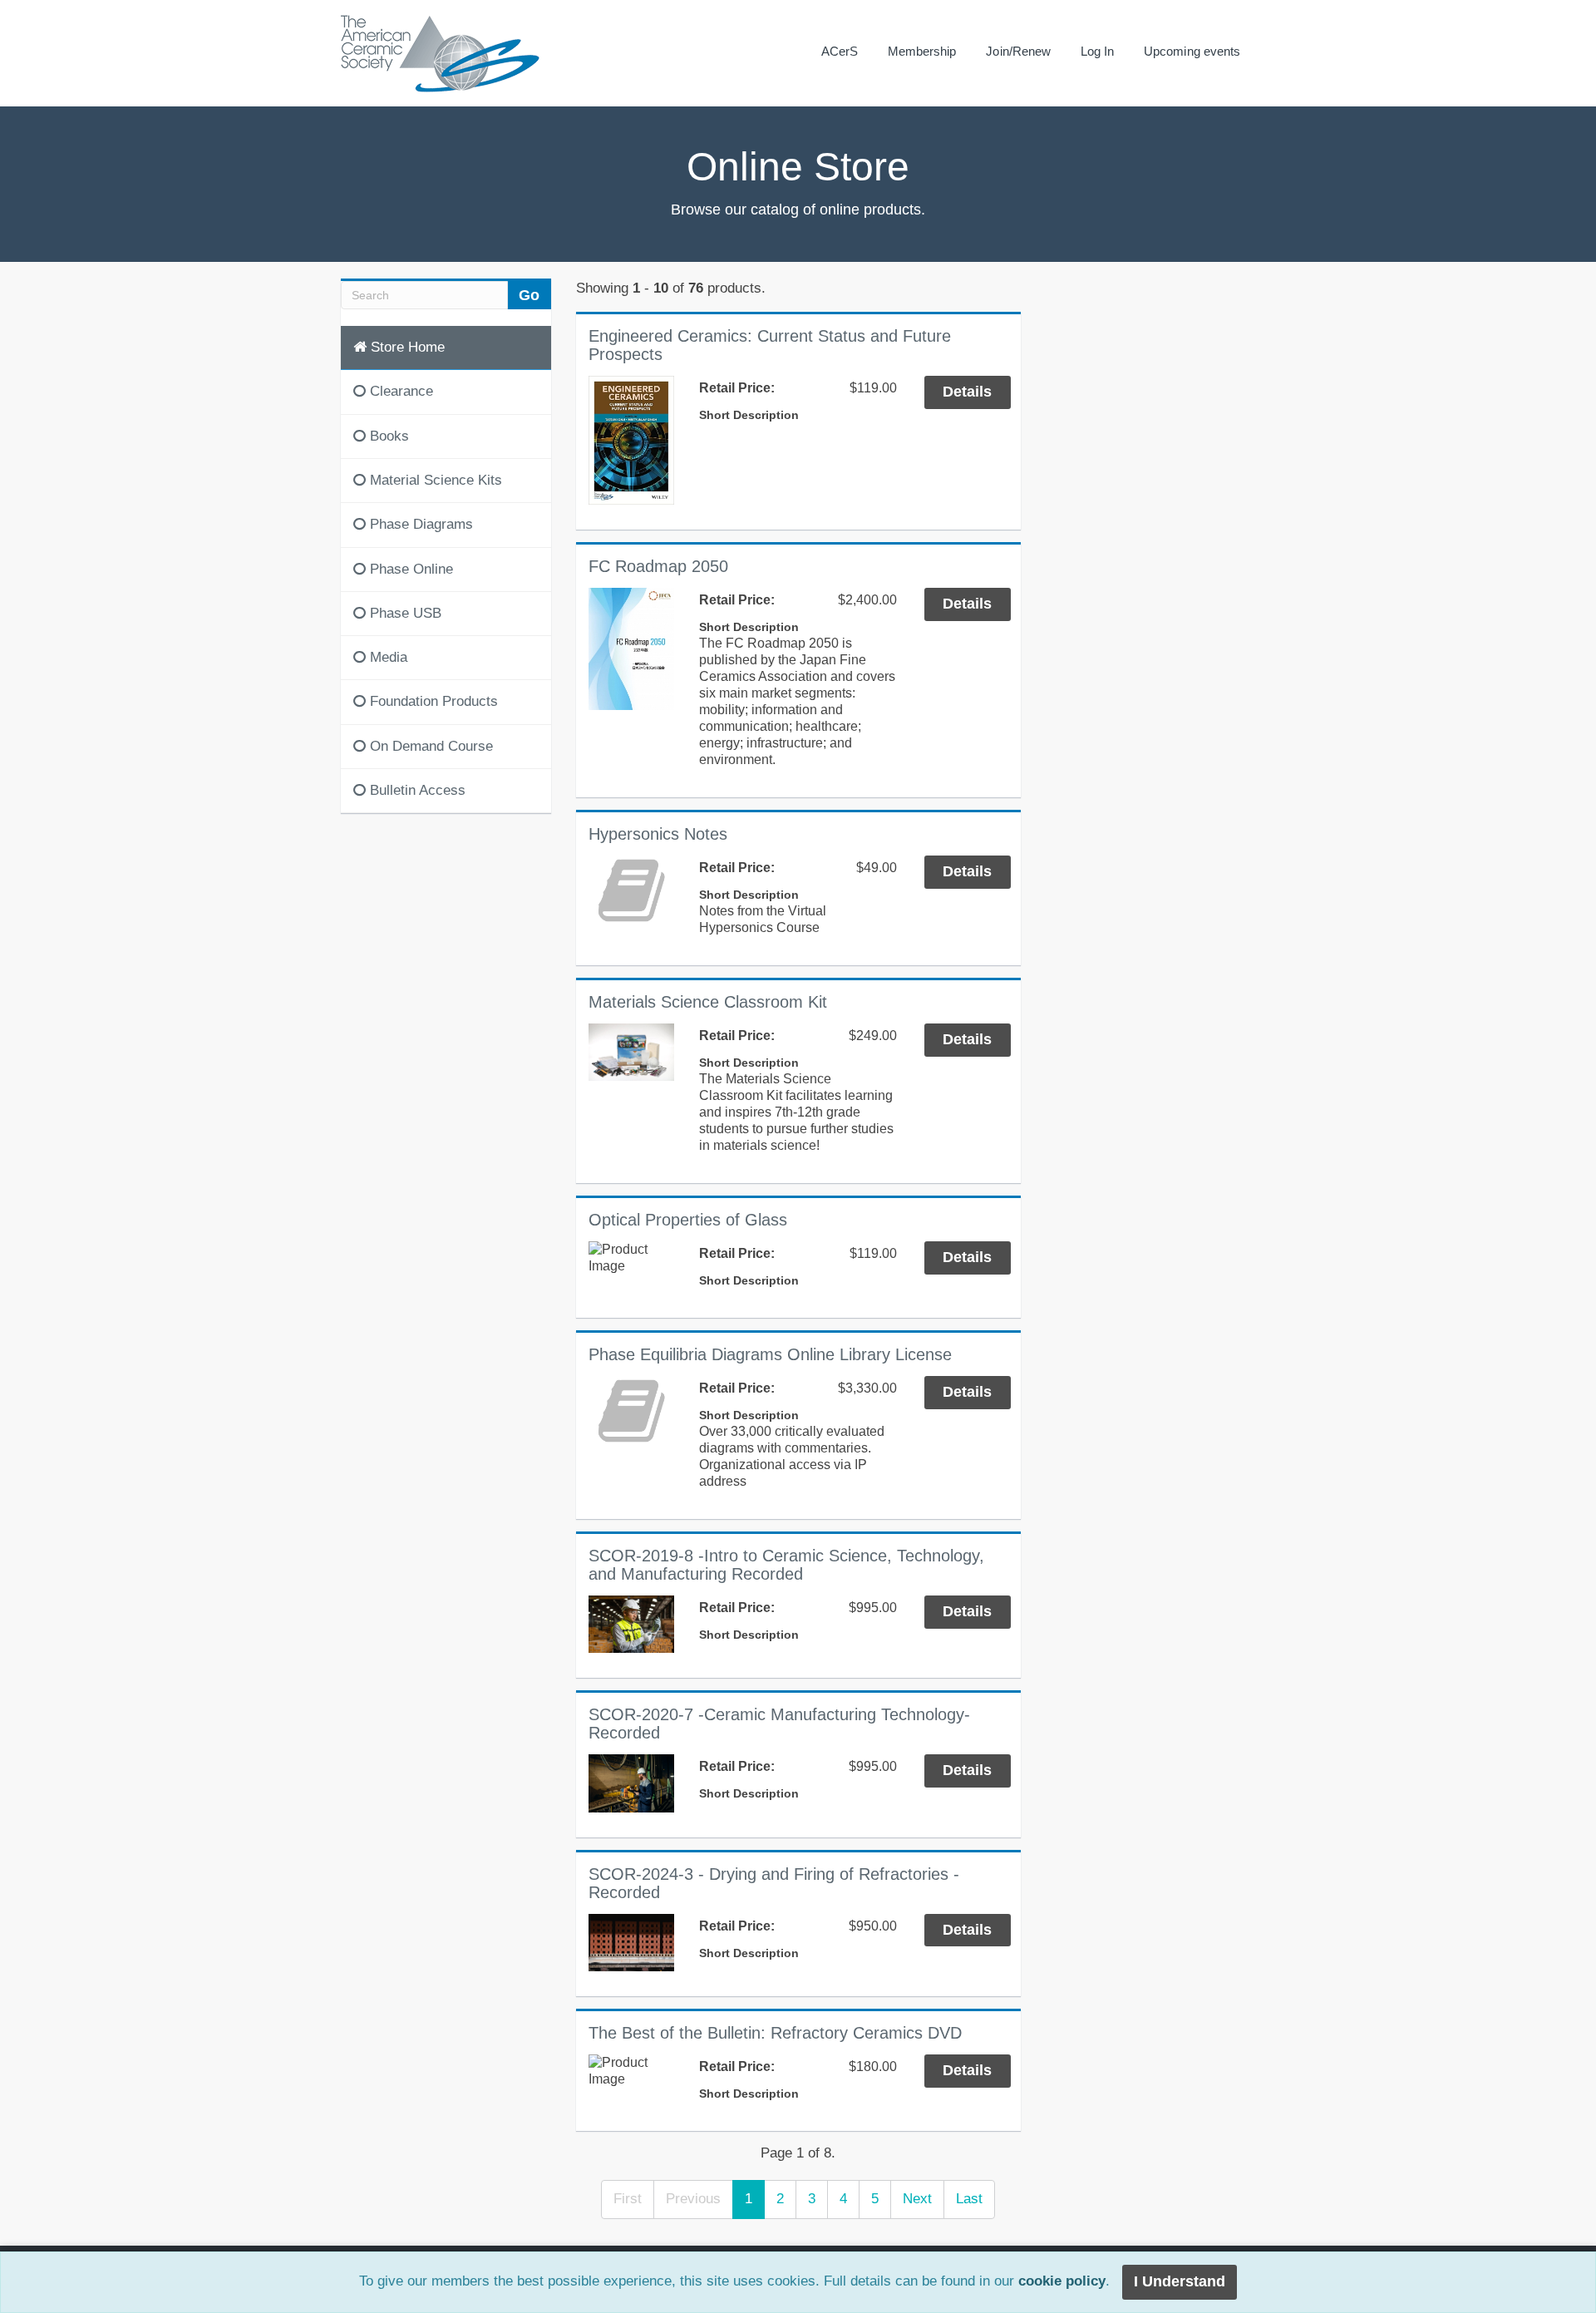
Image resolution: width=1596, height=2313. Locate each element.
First (628, 2199)
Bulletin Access (416, 790)
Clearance (399, 391)
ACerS (840, 51)
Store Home (406, 347)
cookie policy (1062, 2282)
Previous (693, 2199)
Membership (922, 51)
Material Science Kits (434, 480)
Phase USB (404, 613)
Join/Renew (1018, 51)
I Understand (1180, 2281)
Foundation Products (432, 701)
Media (387, 657)
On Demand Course (429, 746)
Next (917, 2199)
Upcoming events (1192, 51)
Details (967, 392)
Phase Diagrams (419, 524)
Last (969, 2199)
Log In (1097, 51)
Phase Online (409, 569)
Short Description (749, 415)
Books (387, 436)
